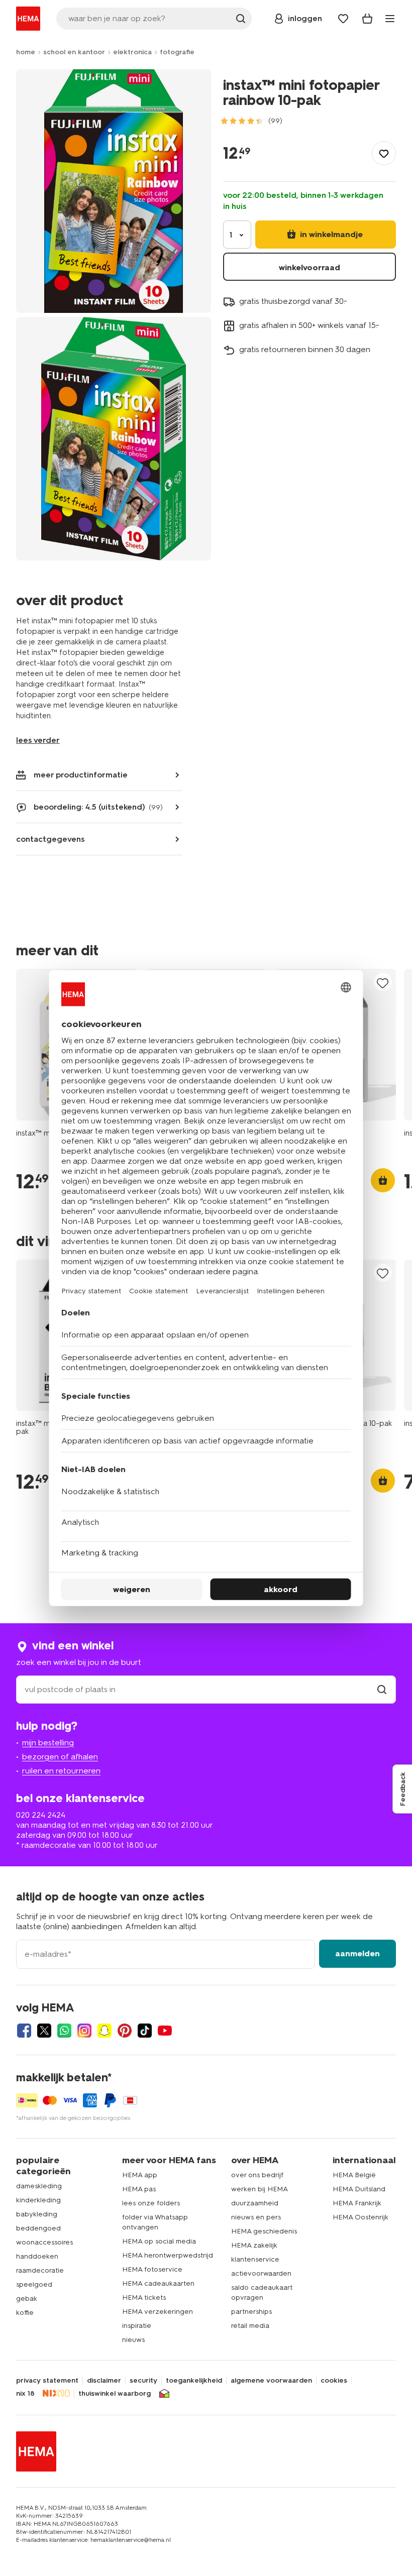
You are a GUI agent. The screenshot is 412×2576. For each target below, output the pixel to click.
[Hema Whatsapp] (64, 2031)
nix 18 (25, 2394)
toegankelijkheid (194, 2381)
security (143, 2381)
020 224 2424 (41, 1815)
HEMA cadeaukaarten (158, 2283)
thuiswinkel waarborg (115, 2394)
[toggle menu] (390, 19)
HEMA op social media (159, 2241)
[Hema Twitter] (44, 2031)
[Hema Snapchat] (105, 2031)
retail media (250, 2326)
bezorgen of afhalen (60, 1757)
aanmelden (357, 1953)
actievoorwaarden (261, 2273)
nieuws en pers (256, 2217)
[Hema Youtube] (165, 2031)
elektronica (132, 52)
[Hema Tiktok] (145, 2031)
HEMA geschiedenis (264, 2231)
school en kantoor (74, 52)
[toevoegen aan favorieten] (384, 153)
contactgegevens (50, 839)
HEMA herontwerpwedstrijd (168, 2255)
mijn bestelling (48, 1743)
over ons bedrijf (257, 2175)
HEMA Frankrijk (357, 2203)
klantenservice (255, 2259)
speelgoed (34, 2284)
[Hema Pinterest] (125, 2031)
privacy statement (47, 2381)
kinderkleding (38, 2200)
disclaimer (104, 2381)
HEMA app (140, 2175)
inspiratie (137, 2326)
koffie (25, 2313)
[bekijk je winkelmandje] (367, 19)
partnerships (251, 2312)
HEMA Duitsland (359, 2189)
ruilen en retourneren (61, 1771)
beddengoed (38, 2228)
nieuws (133, 2340)
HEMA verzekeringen (158, 2312)
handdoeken (37, 2256)
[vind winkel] (382, 1689)
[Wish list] (343, 19)
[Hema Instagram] (84, 2031)
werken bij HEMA (260, 2189)
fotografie (177, 52)
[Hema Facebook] (24, 2031)
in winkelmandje (330, 234)
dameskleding (39, 2186)
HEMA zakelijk (254, 2245)
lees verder (38, 740)
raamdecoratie (40, 2270)
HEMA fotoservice (152, 2269)
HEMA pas (139, 2189)
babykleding (37, 2214)
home (26, 52)
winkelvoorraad (310, 267)
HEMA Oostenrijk (360, 2217)
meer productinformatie (81, 775)
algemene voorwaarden (271, 2381)
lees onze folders (151, 2203)
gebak (27, 2299)
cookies (334, 2381)
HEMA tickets (144, 2298)
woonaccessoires (44, 2242)
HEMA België (354, 2175)
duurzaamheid (255, 2203)
